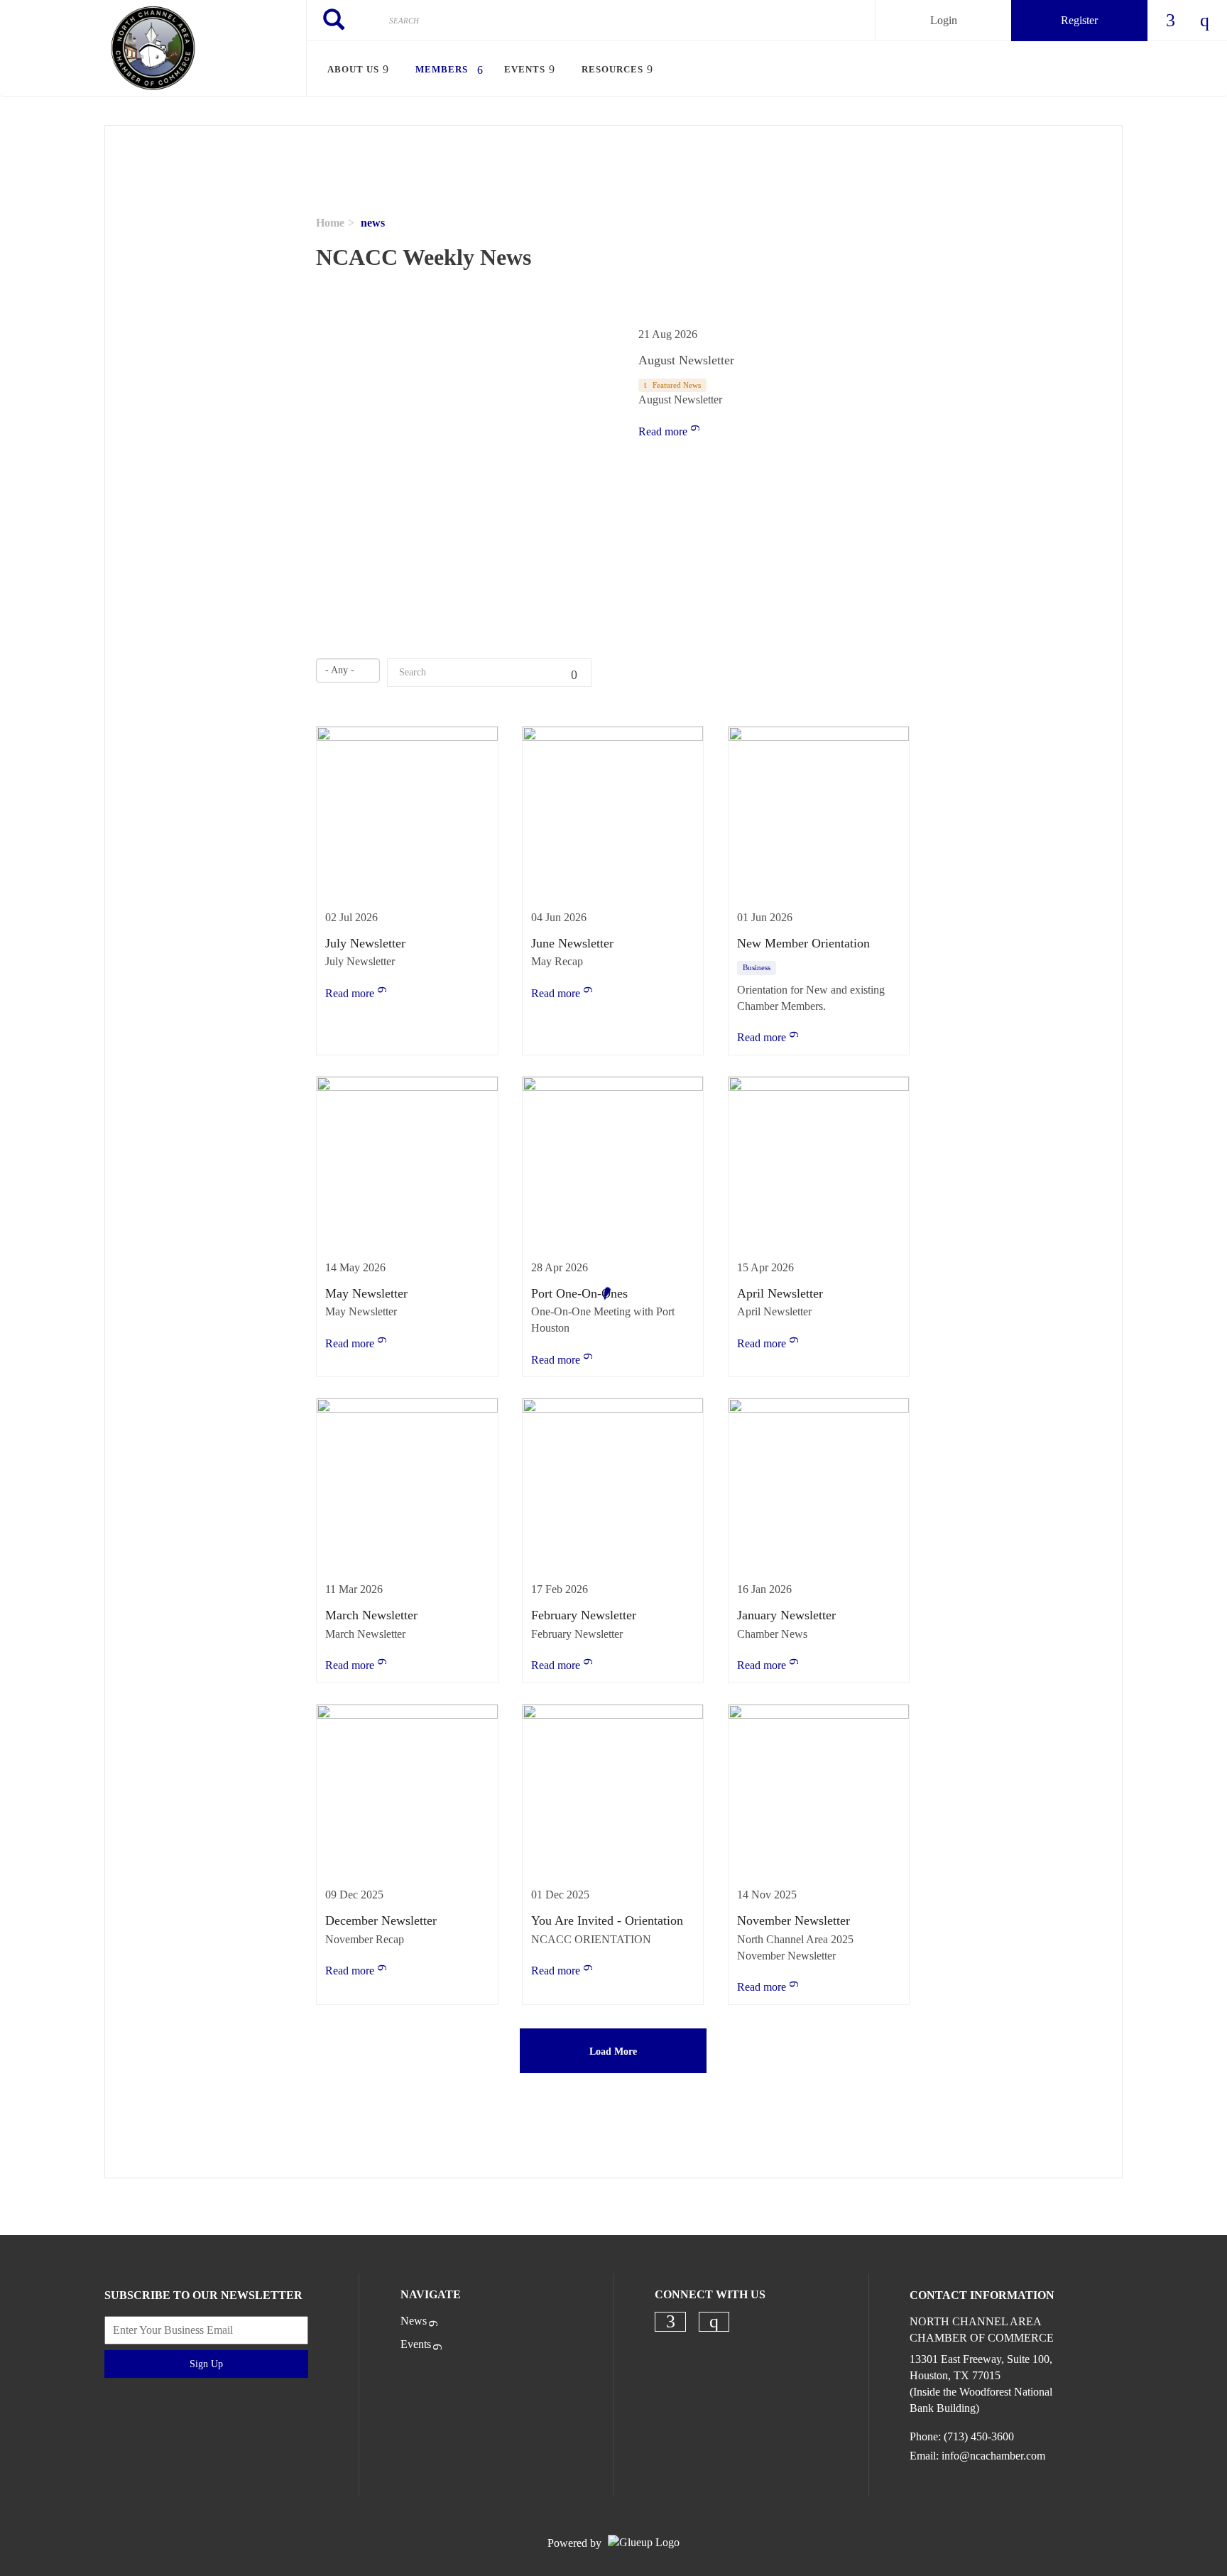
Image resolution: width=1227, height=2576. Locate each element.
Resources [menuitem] (612, 69)
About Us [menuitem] (353, 69)
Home (330, 223)
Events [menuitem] (525, 69)
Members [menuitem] (442, 69)
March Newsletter (371, 1615)
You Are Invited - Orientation (607, 1920)
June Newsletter (572, 943)
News (414, 2321)
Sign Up (206, 2364)
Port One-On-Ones (579, 1293)
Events (416, 2344)
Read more (663, 431)
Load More (613, 2051)
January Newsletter (786, 1615)
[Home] (153, 48)
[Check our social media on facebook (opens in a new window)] (670, 2322)
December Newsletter (381, 1920)
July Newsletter (365, 943)
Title (577, 673)
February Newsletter (584, 1615)
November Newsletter (794, 1920)
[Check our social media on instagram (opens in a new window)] (714, 2322)
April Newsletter (780, 1293)
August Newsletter (686, 360)
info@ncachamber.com (993, 2456)
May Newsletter (366, 1293)
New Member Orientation (803, 943)
